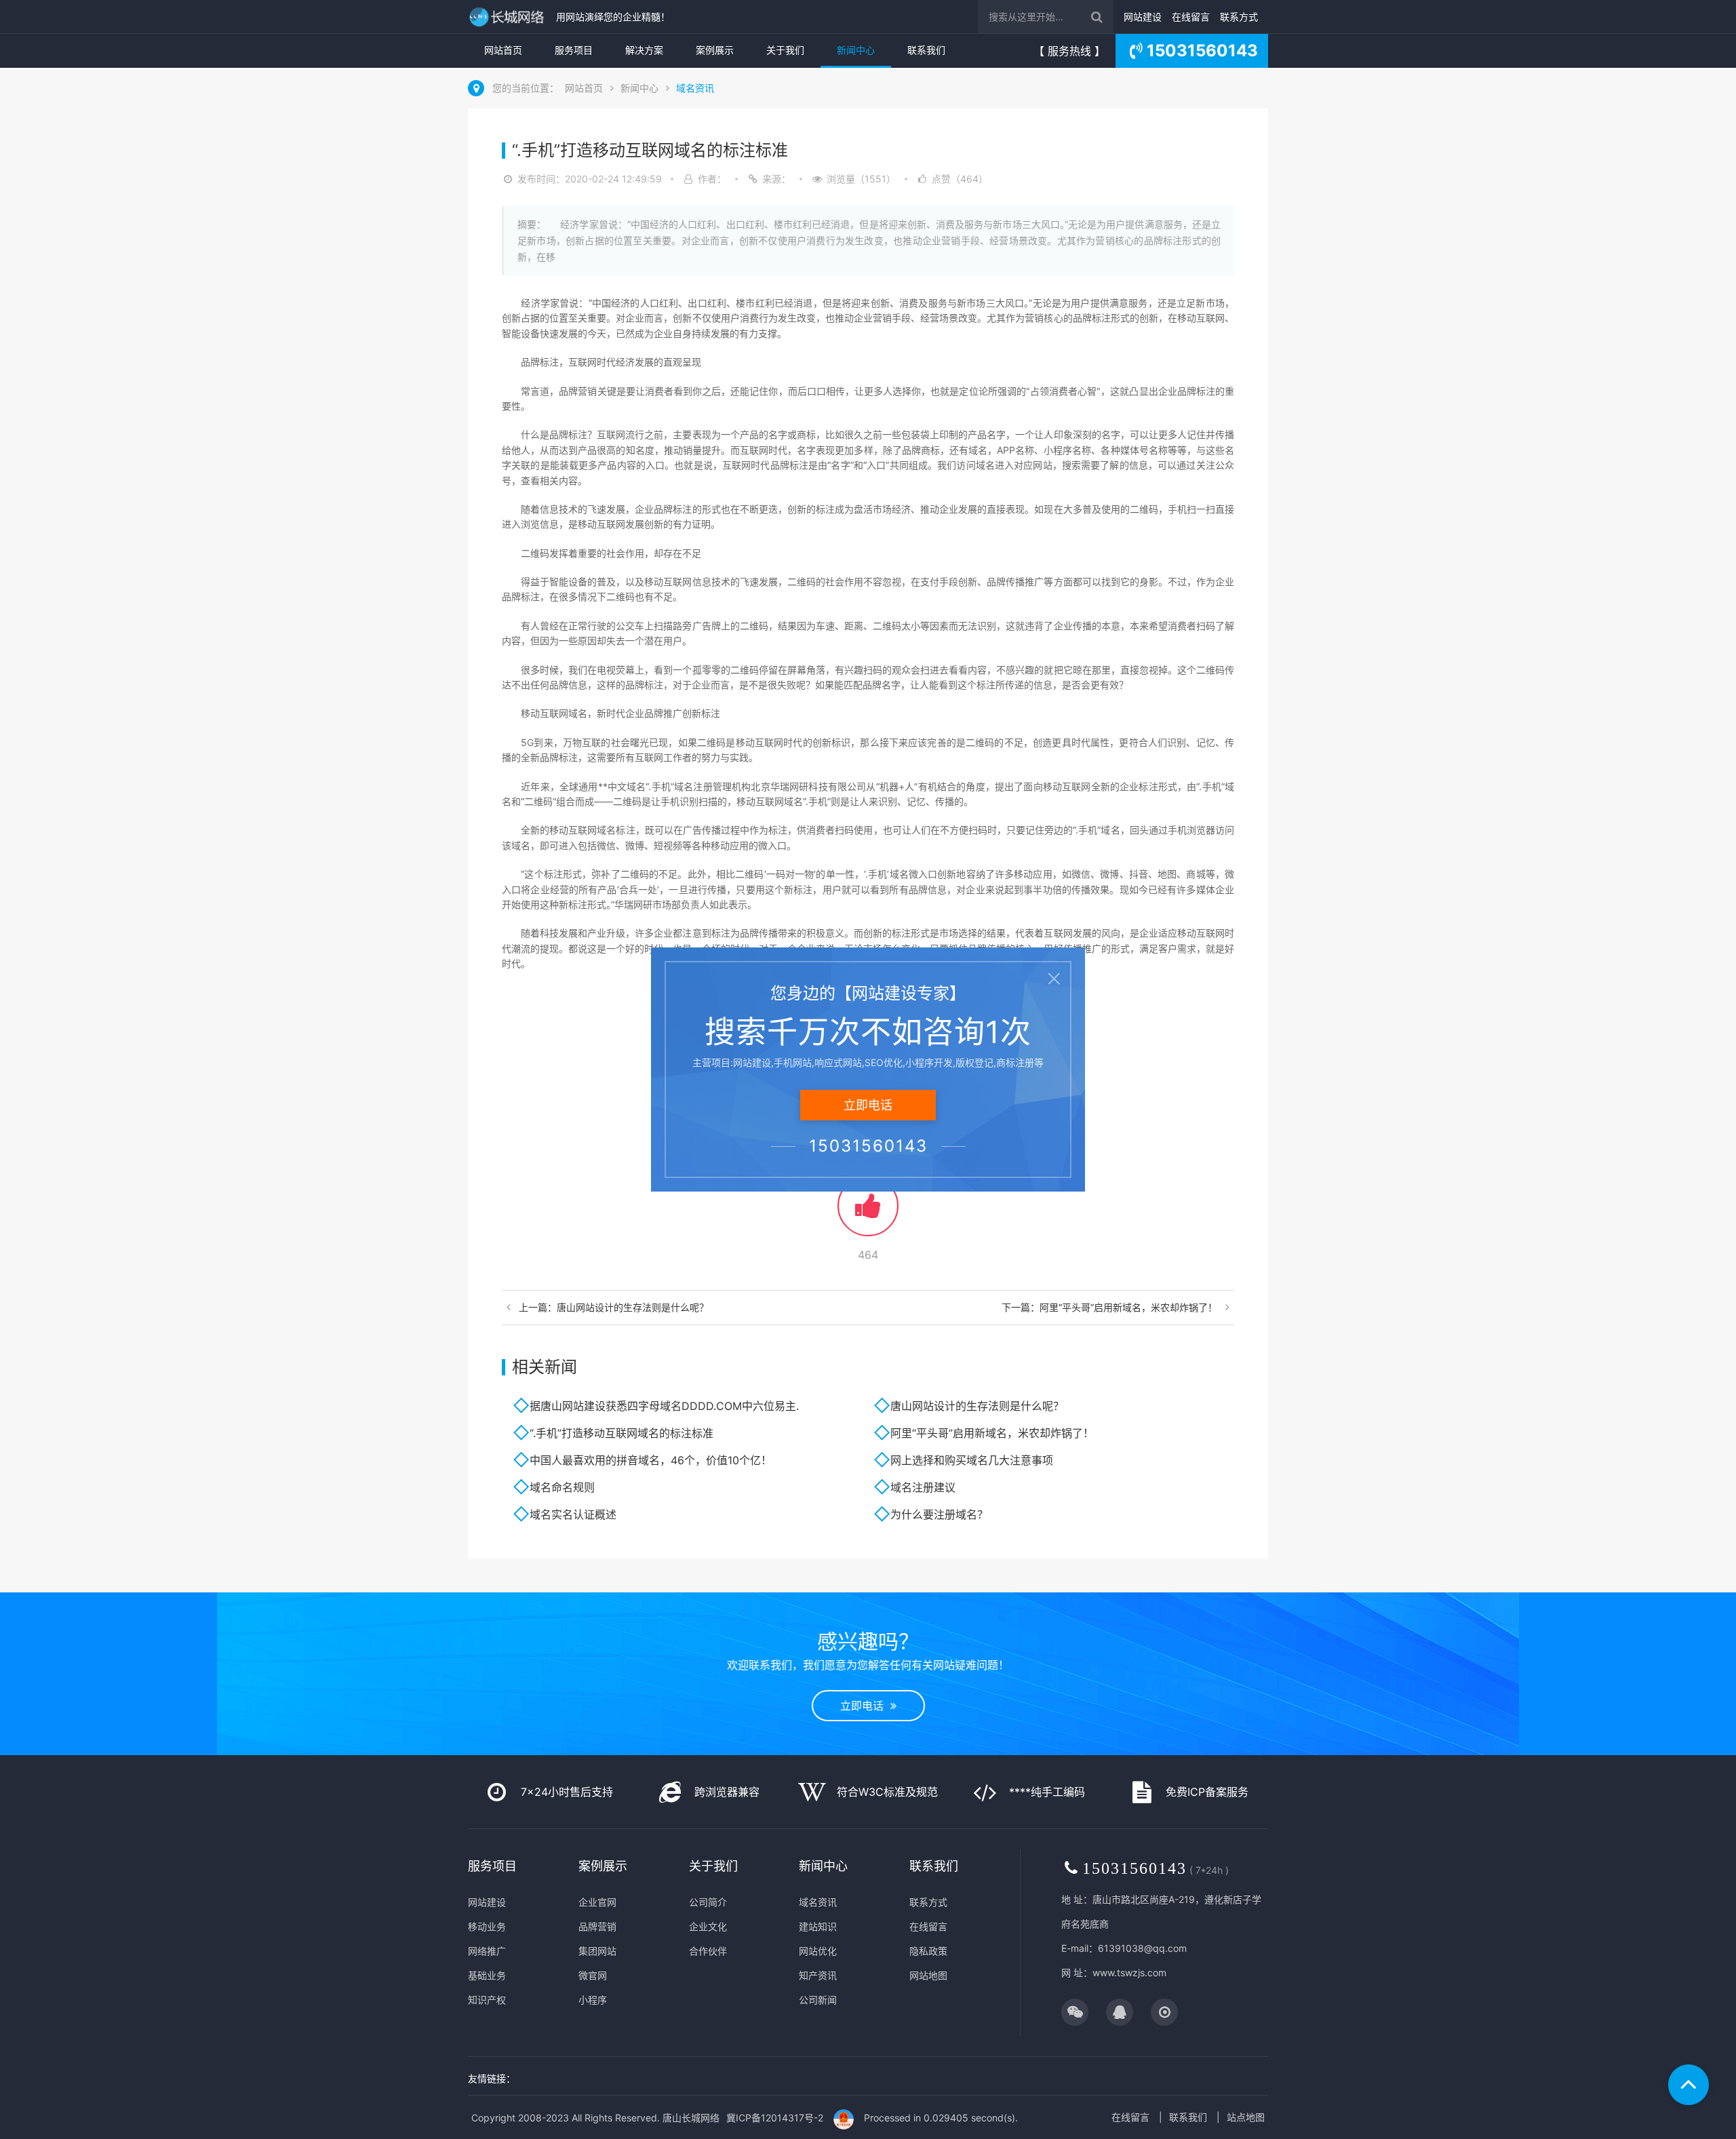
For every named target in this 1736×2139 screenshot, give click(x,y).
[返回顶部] (1689, 2085)
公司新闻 (818, 2000)
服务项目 (574, 50)
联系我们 (926, 50)
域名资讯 (695, 88)
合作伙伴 (708, 1951)
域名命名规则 (562, 1487)
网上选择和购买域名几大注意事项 (972, 1460)
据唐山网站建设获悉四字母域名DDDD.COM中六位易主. (664, 1406)
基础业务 (487, 1975)
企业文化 (708, 1926)
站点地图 (1246, 2117)
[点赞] (868, 1212)
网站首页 (503, 50)
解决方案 (644, 50)
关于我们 (785, 50)
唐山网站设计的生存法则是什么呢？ (977, 1406)
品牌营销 (597, 1926)
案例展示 (715, 50)
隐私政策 (928, 1951)
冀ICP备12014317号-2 (775, 2118)
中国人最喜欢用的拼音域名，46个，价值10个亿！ (651, 1460)
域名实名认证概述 (573, 1514)
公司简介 (708, 1902)
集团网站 (597, 1951)
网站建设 (1143, 17)
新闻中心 (856, 50)
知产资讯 (818, 1975)
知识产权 (487, 2000)
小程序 (593, 2000)
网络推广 (487, 1951)
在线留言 (1191, 17)
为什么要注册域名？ (939, 1514)
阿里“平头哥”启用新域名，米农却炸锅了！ (992, 1433)
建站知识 (818, 1926)
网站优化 (818, 1951)
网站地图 (928, 1975)
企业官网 (597, 1902)
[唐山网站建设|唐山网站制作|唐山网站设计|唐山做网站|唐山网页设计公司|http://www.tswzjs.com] (509, 17)
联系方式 (1239, 17)
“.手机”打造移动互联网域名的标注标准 (622, 1433)
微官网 (593, 1975)
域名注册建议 (923, 1487)
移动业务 (487, 1926)
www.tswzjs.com (1129, 1973)
